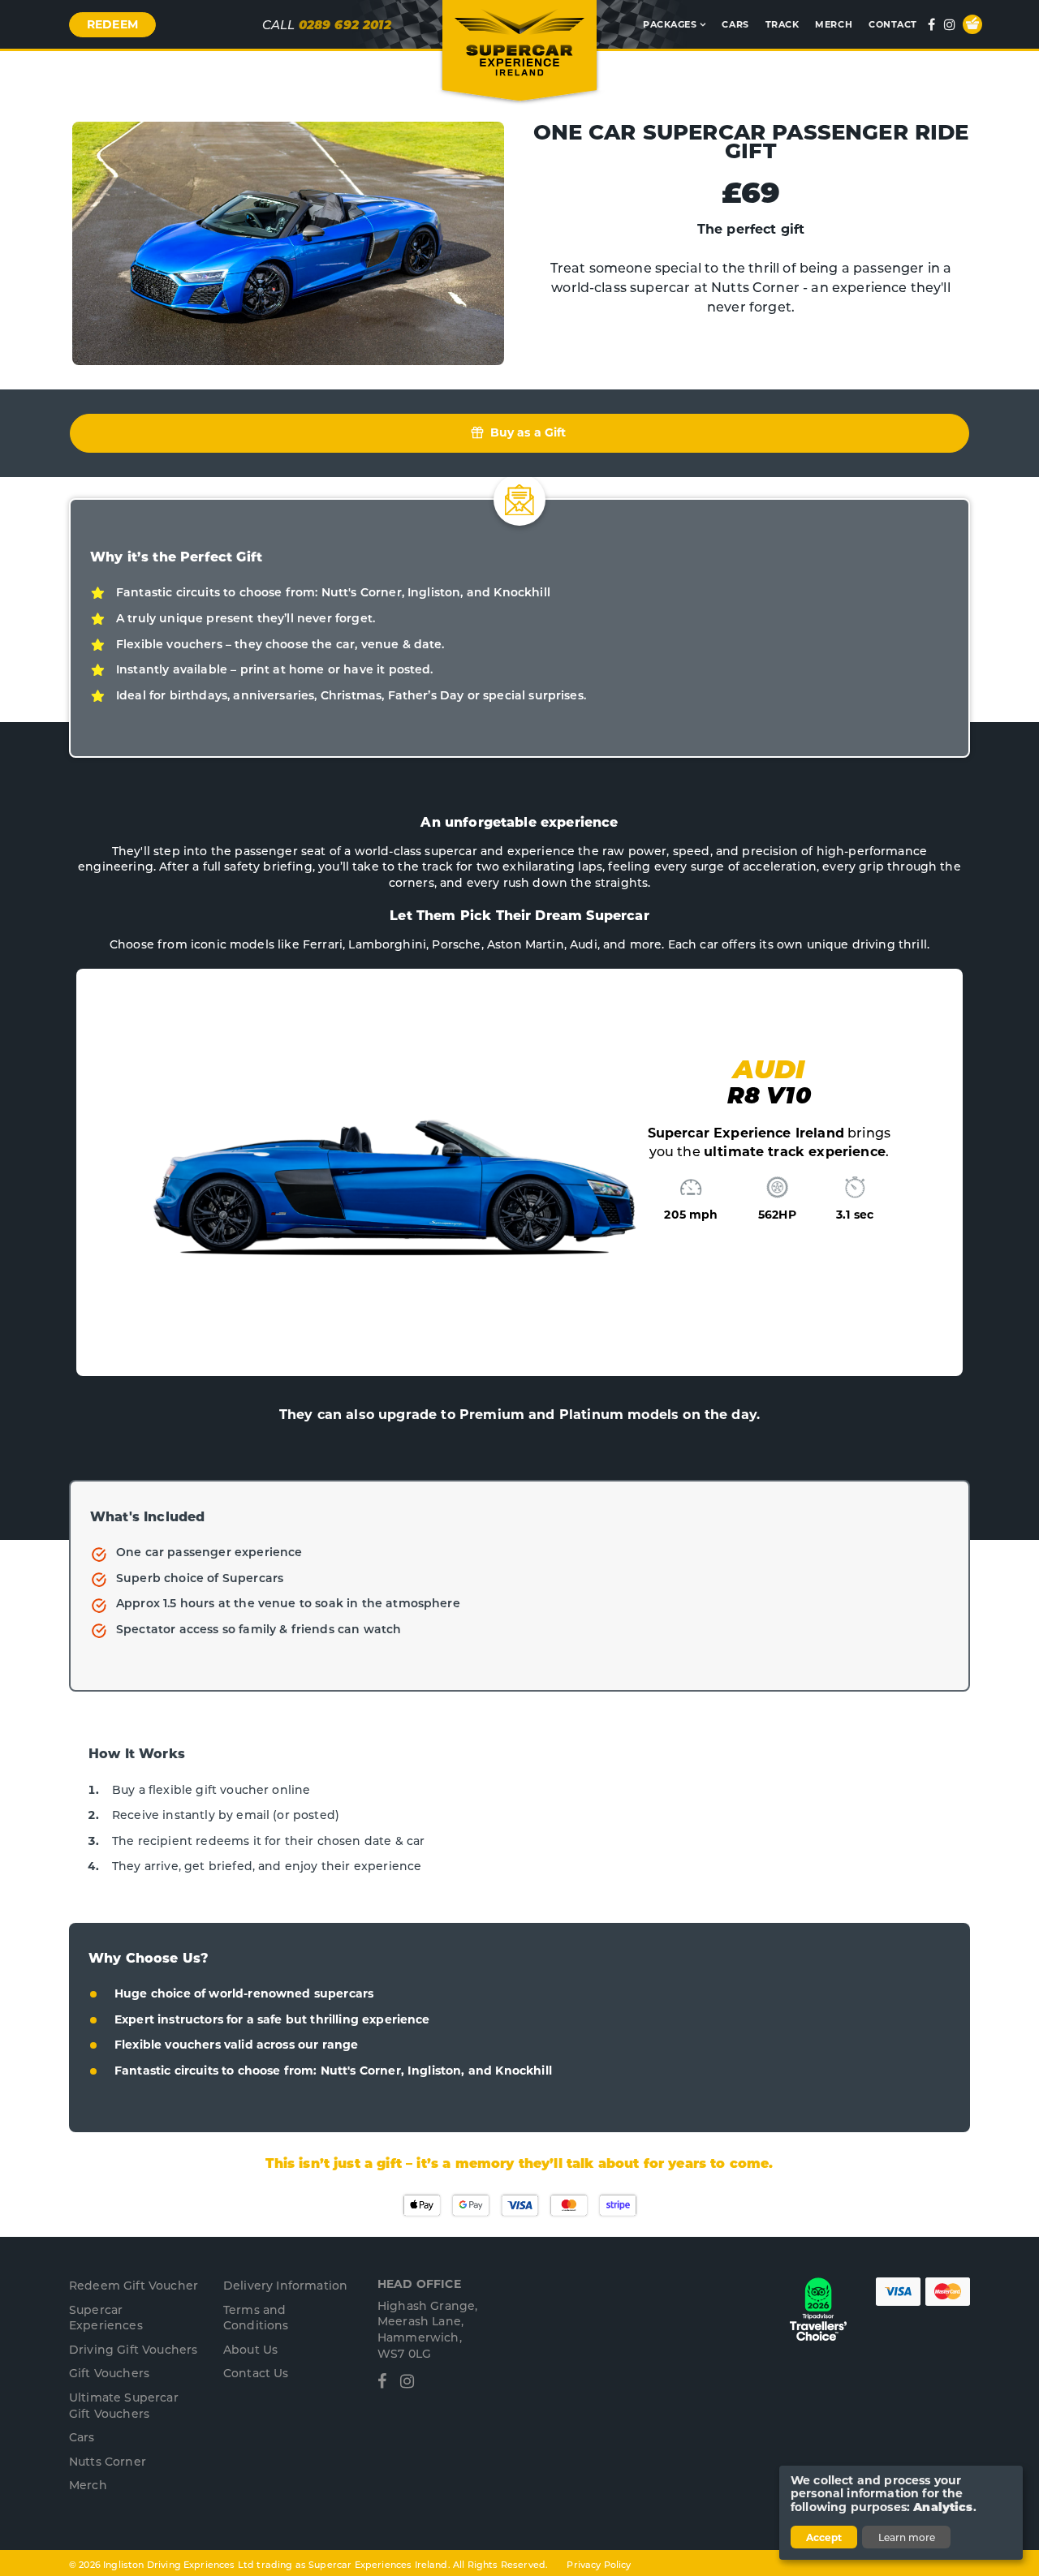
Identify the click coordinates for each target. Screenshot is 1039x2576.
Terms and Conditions (256, 2318)
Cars (735, 24)
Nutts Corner (108, 2461)
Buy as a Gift (526, 432)
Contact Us (256, 2373)
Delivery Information (285, 2285)
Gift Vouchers (109, 2373)
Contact (893, 24)
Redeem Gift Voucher (134, 2285)
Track (782, 24)
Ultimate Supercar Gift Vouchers (124, 2405)
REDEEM (112, 24)
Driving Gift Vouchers (133, 2349)
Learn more (907, 2537)
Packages (670, 24)
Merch (834, 24)
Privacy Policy (599, 2564)
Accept (824, 2537)
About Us (250, 2349)
